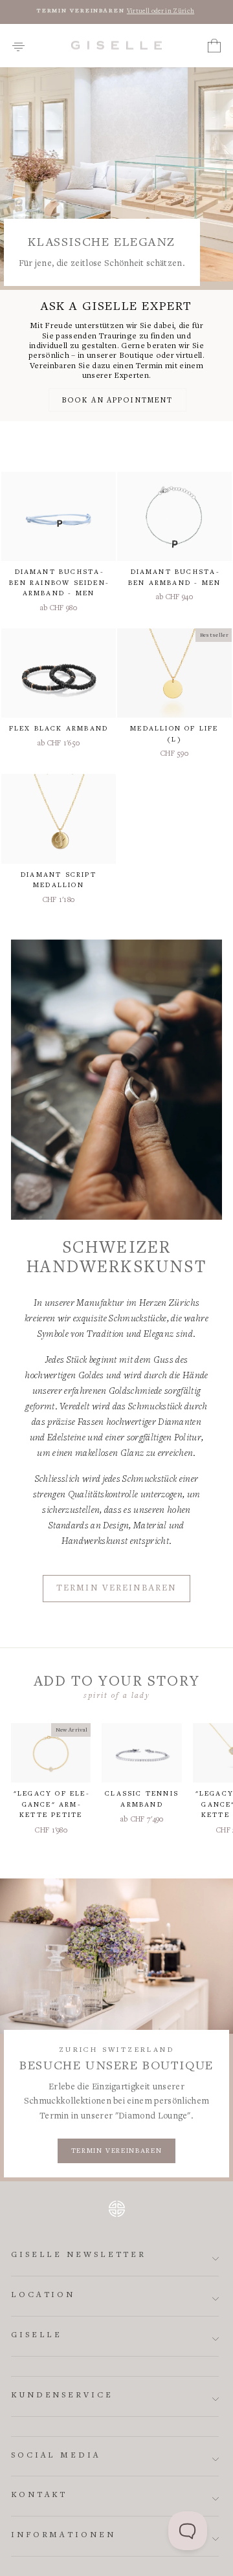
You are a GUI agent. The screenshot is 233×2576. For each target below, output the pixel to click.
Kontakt (39, 2495)
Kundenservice (62, 2396)
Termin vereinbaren (116, 1589)
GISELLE (37, 2336)
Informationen (63, 2536)
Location (43, 2295)
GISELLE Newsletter (79, 2255)
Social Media (56, 2456)
